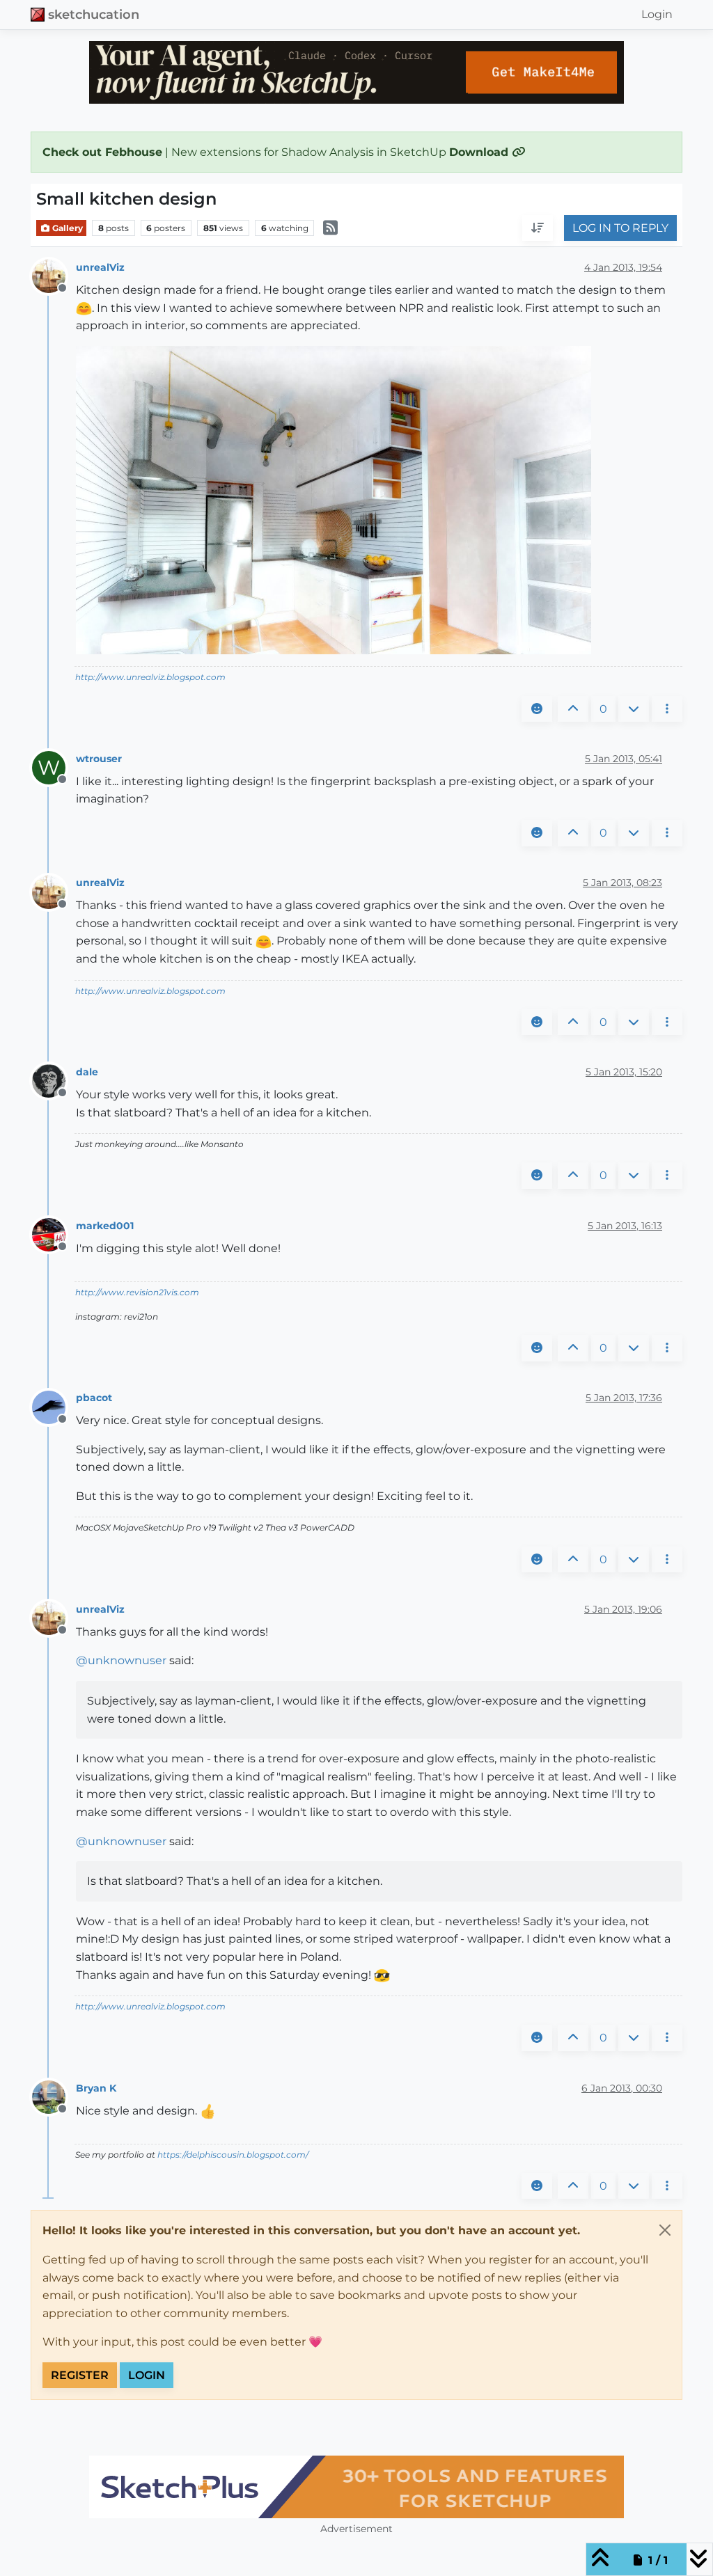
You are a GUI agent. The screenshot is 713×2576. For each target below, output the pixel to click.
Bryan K (96, 2088)
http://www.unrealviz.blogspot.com (150, 677)
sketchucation (94, 14)
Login (147, 2375)
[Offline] (54, 276)
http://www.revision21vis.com (137, 1292)
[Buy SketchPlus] (356, 2487)
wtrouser (99, 759)
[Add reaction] (537, 709)
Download (480, 152)
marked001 (105, 1226)
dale (87, 1072)
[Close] (665, 2230)
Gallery (66, 228)
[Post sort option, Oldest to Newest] (538, 228)
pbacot (94, 1398)
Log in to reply (620, 228)
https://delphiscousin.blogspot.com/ (233, 2155)
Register (80, 2375)
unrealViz (100, 267)
